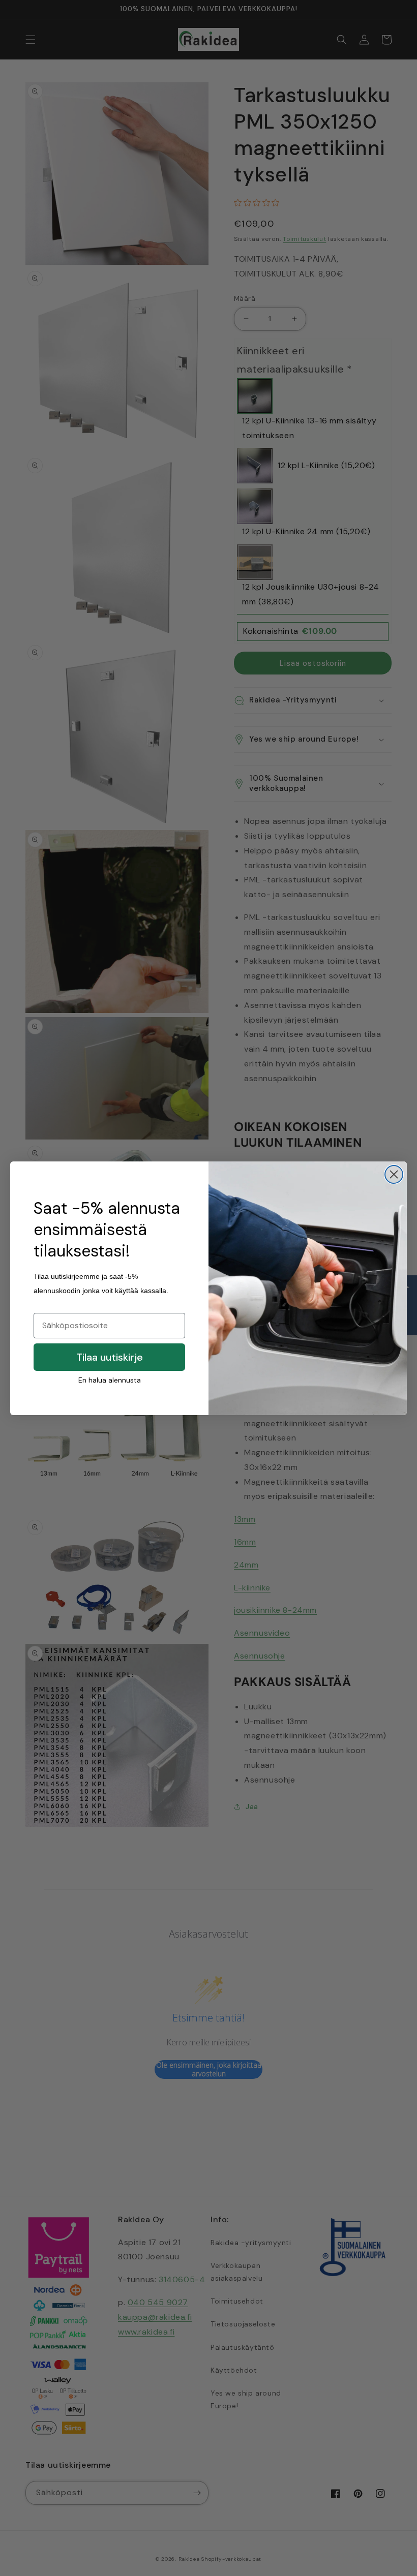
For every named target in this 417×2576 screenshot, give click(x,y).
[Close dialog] (394, 1174)
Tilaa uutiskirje (110, 1357)
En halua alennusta (110, 1380)
